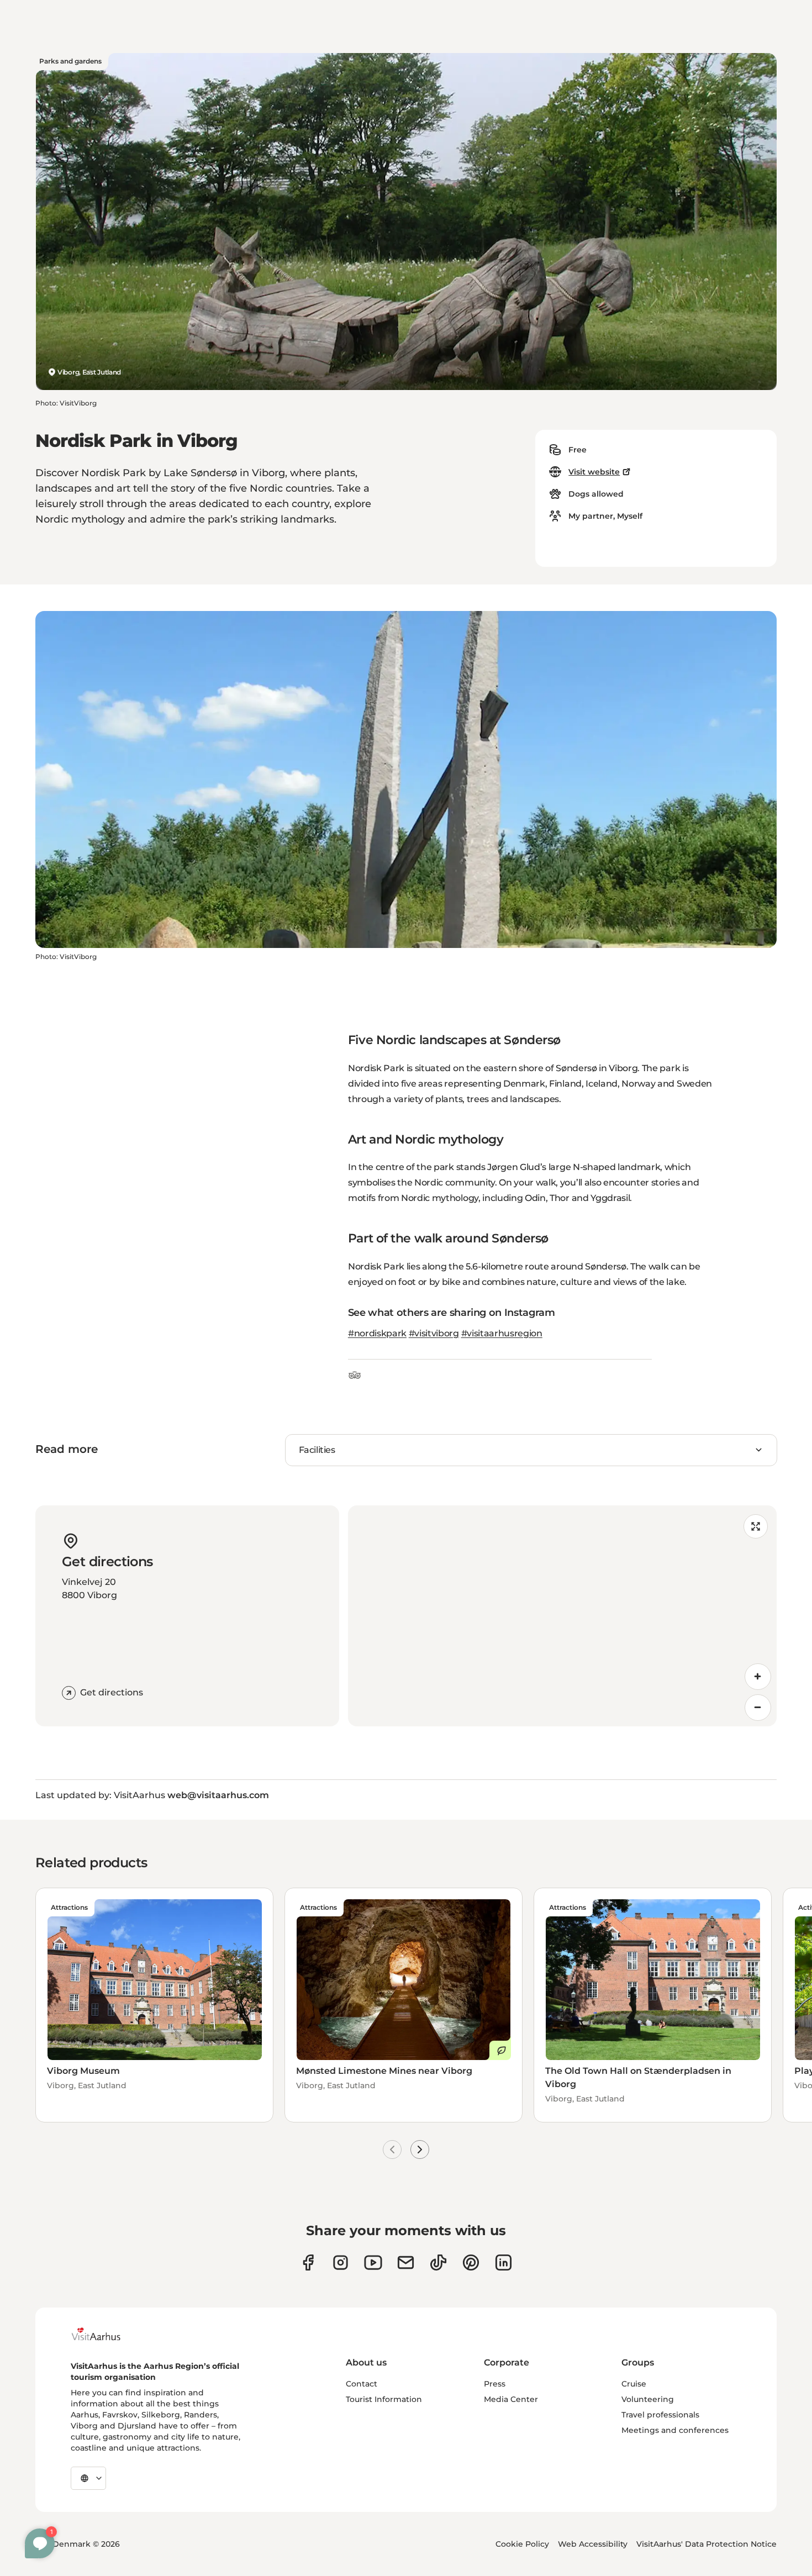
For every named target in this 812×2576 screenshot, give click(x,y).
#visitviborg (434, 1333)
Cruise (634, 2384)
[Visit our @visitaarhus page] (438, 2262)
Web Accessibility (593, 2544)
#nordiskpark (377, 1333)
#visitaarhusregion (502, 1333)
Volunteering (648, 2399)
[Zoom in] (758, 1677)
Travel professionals (660, 2415)
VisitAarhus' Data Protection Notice (706, 2544)
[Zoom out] (758, 1708)
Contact (362, 2384)
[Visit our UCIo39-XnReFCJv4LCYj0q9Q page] (373, 2262)
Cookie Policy (522, 2544)
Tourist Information (384, 2399)
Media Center (511, 2399)
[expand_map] (756, 1526)
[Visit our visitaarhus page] (308, 2262)
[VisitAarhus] (104, 2334)
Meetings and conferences (675, 2430)
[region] (562, 1616)
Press (495, 2384)
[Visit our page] (341, 2262)
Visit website (594, 472)
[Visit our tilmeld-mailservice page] (406, 2262)
